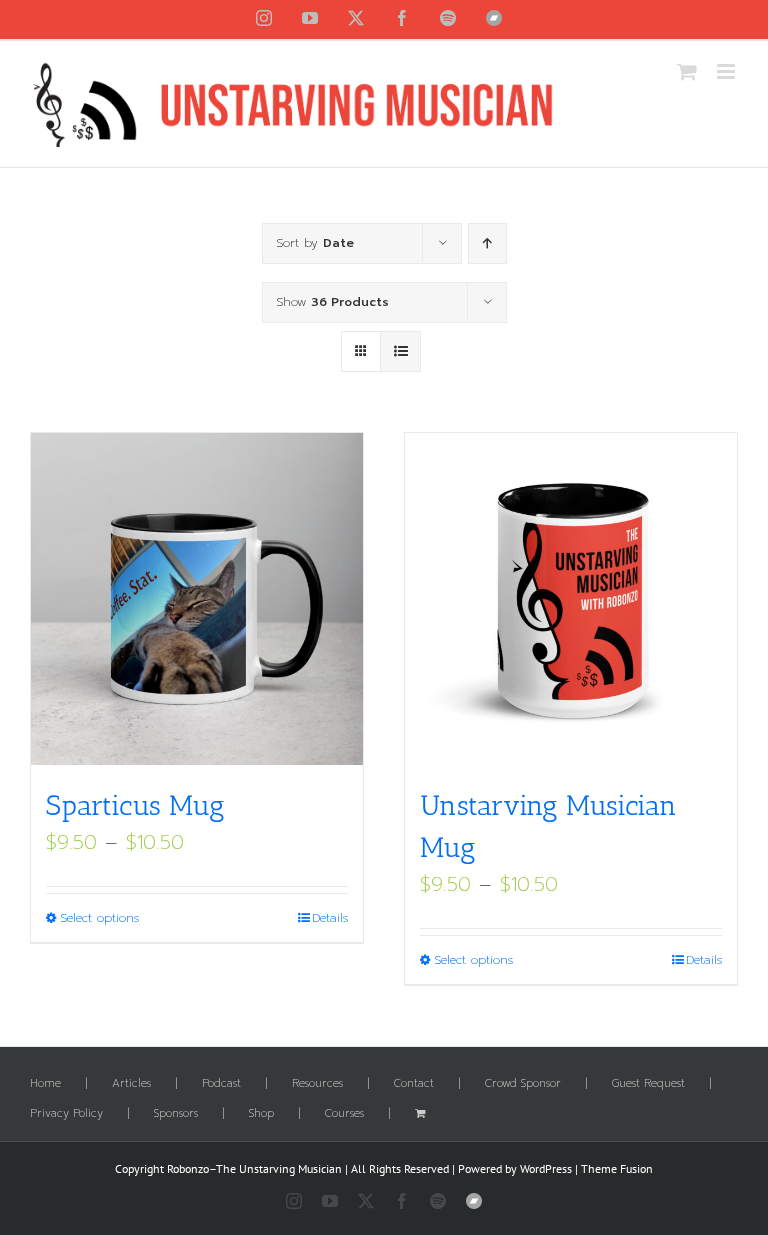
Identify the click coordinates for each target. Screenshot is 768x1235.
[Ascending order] (487, 243)
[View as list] (400, 351)
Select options (99, 918)
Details (330, 918)
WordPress (546, 1168)
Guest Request (648, 1084)
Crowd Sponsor (523, 1084)
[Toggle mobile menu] (727, 71)
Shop (261, 1114)
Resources (317, 1084)
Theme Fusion (617, 1168)
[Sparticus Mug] (197, 599)
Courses (344, 1114)
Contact (414, 1084)
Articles (131, 1084)
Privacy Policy (66, 1114)
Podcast (221, 1084)
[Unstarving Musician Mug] (571, 599)
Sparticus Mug (135, 805)
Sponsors (176, 1114)
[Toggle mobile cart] (687, 71)
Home (45, 1084)
